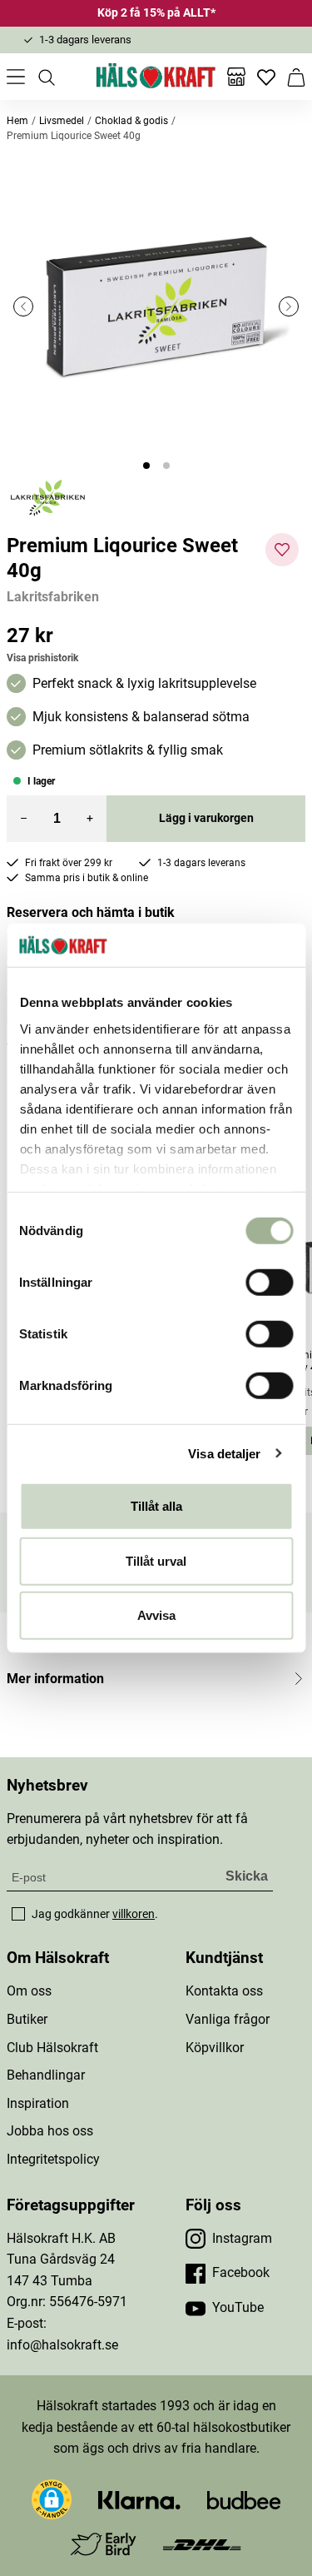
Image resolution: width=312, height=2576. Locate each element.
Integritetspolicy (53, 2159)
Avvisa (156, 1615)
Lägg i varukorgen (206, 818)
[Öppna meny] (16, 77)
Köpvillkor (215, 2048)
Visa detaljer (224, 1453)
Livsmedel (62, 121)
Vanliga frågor (228, 2019)
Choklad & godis (131, 121)
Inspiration (38, 2103)
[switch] (269, 1283)
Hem (17, 121)
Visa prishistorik (42, 658)
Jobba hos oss (50, 2131)
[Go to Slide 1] (146, 466)
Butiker (27, 2019)
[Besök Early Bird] (104, 2543)
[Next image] (289, 306)
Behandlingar (46, 2075)
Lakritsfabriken (53, 597)
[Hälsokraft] (156, 77)
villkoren (134, 1914)
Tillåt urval (156, 1560)
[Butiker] (236, 77)
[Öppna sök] (46, 77)
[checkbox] (18, 1914)
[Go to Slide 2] (166, 466)
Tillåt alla (156, 1506)
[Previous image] (23, 306)
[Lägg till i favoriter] (282, 550)
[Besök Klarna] (139, 2499)
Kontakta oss (224, 1991)
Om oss (29, 1991)
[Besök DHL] (202, 2544)
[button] (156, 306)
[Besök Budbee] (244, 2499)
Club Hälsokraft (52, 2048)
